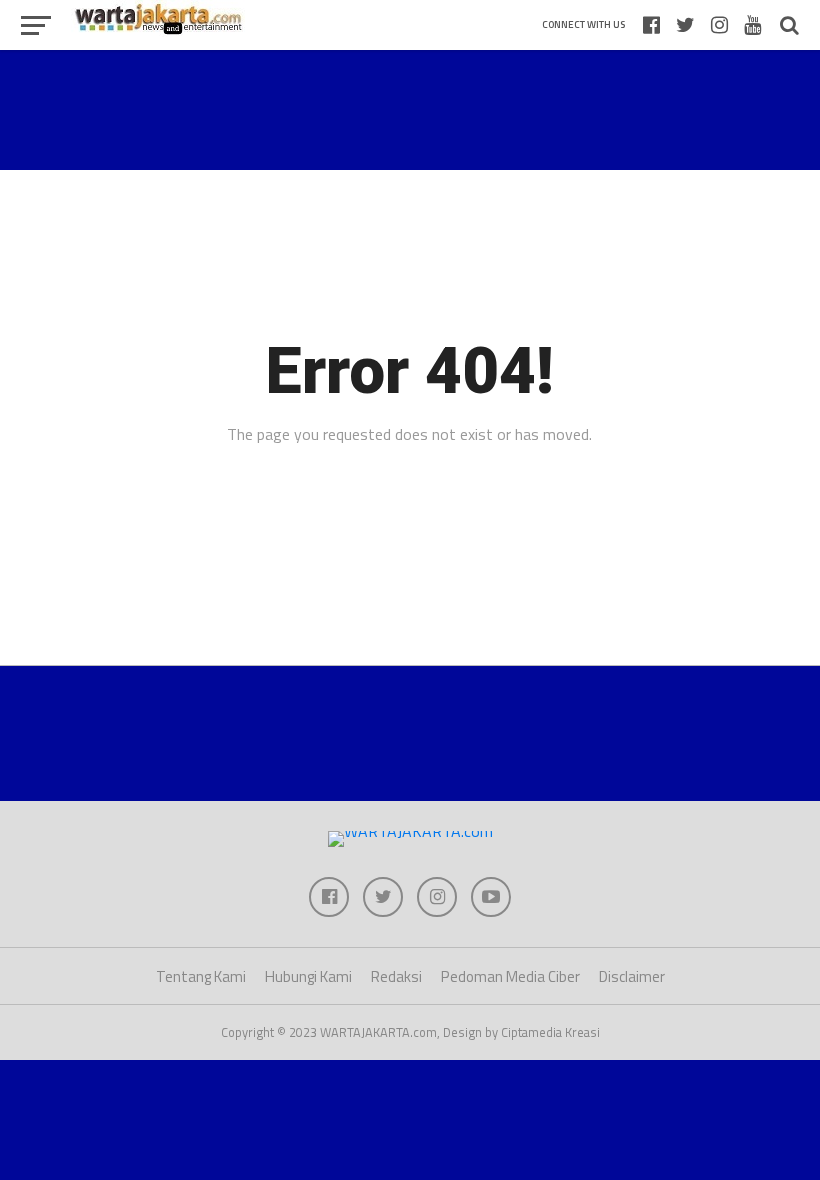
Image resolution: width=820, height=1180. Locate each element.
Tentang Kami (201, 976)
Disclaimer (632, 976)
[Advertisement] (410, 110)
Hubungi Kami (308, 976)
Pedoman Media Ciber (510, 976)
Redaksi (396, 976)
